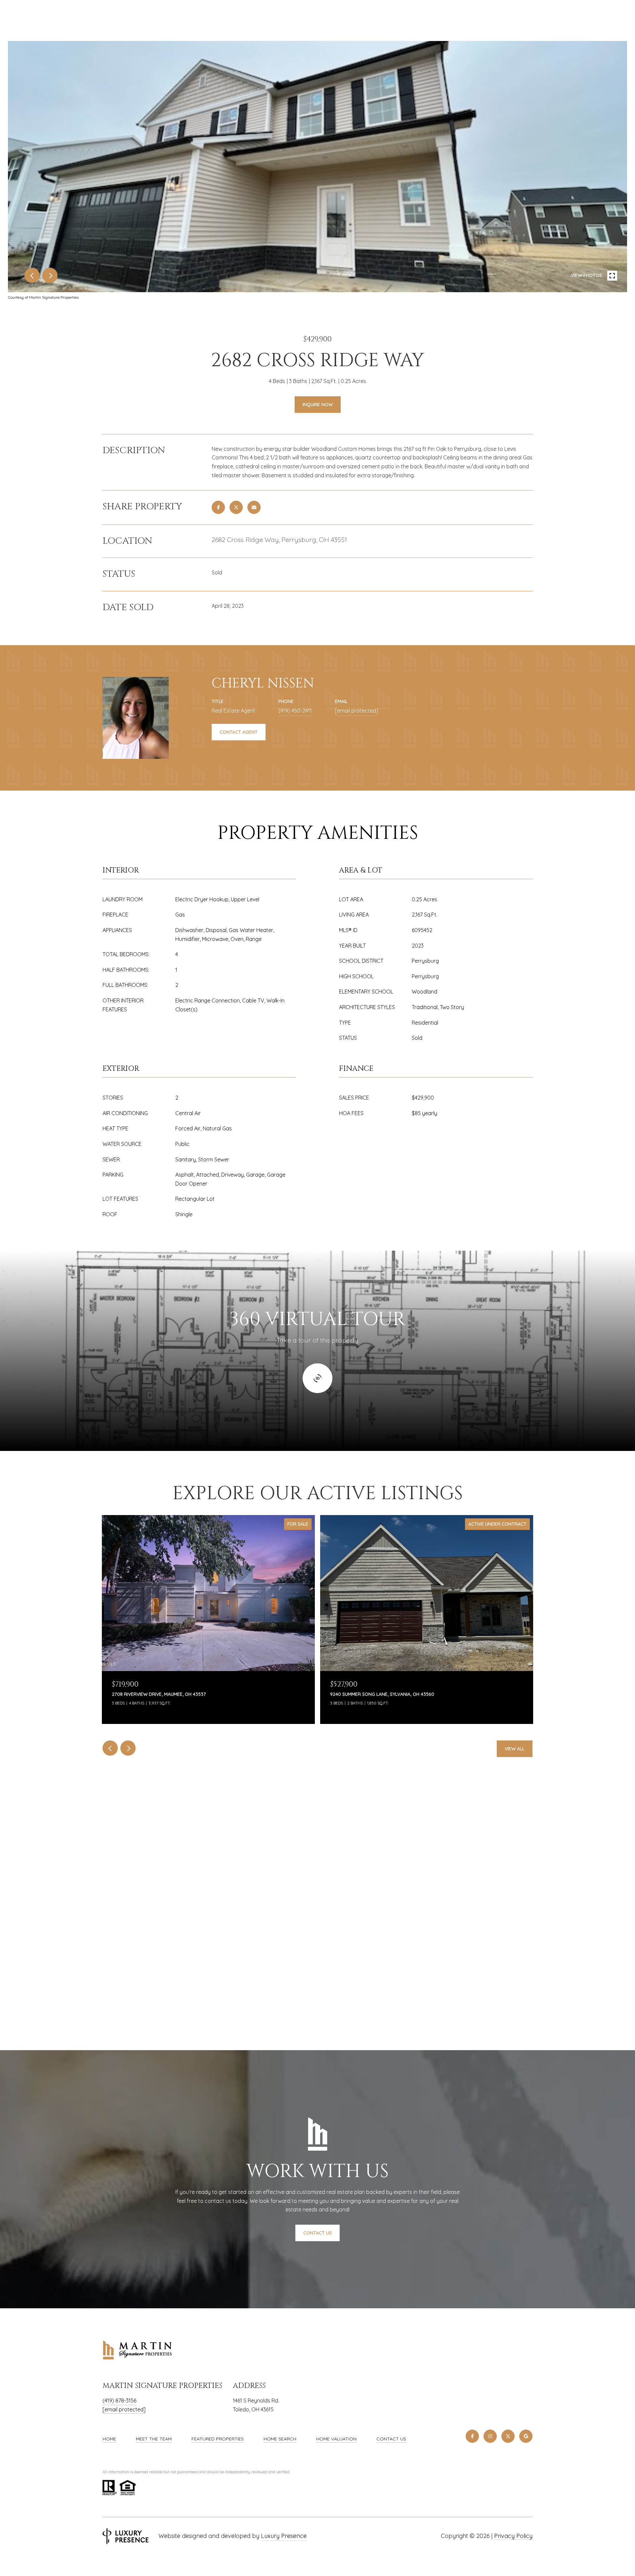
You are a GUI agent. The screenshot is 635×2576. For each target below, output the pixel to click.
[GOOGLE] (526, 2436)
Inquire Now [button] (318, 405)
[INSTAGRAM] (490, 2436)
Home (109, 2439)
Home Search (280, 2439)
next (50, 275)
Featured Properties (218, 2439)
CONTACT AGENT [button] (239, 732)
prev (32, 275)
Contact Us (391, 2439)
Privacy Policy (513, 2536)
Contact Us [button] (317, 2233)
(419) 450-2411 (295, 711)
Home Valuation (336, 2439)
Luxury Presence (284, 2536)
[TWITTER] (508, 2436)
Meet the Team (154, 2439)
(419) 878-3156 (119, 2400)
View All (515, 1749)
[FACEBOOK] (472, 2436)
